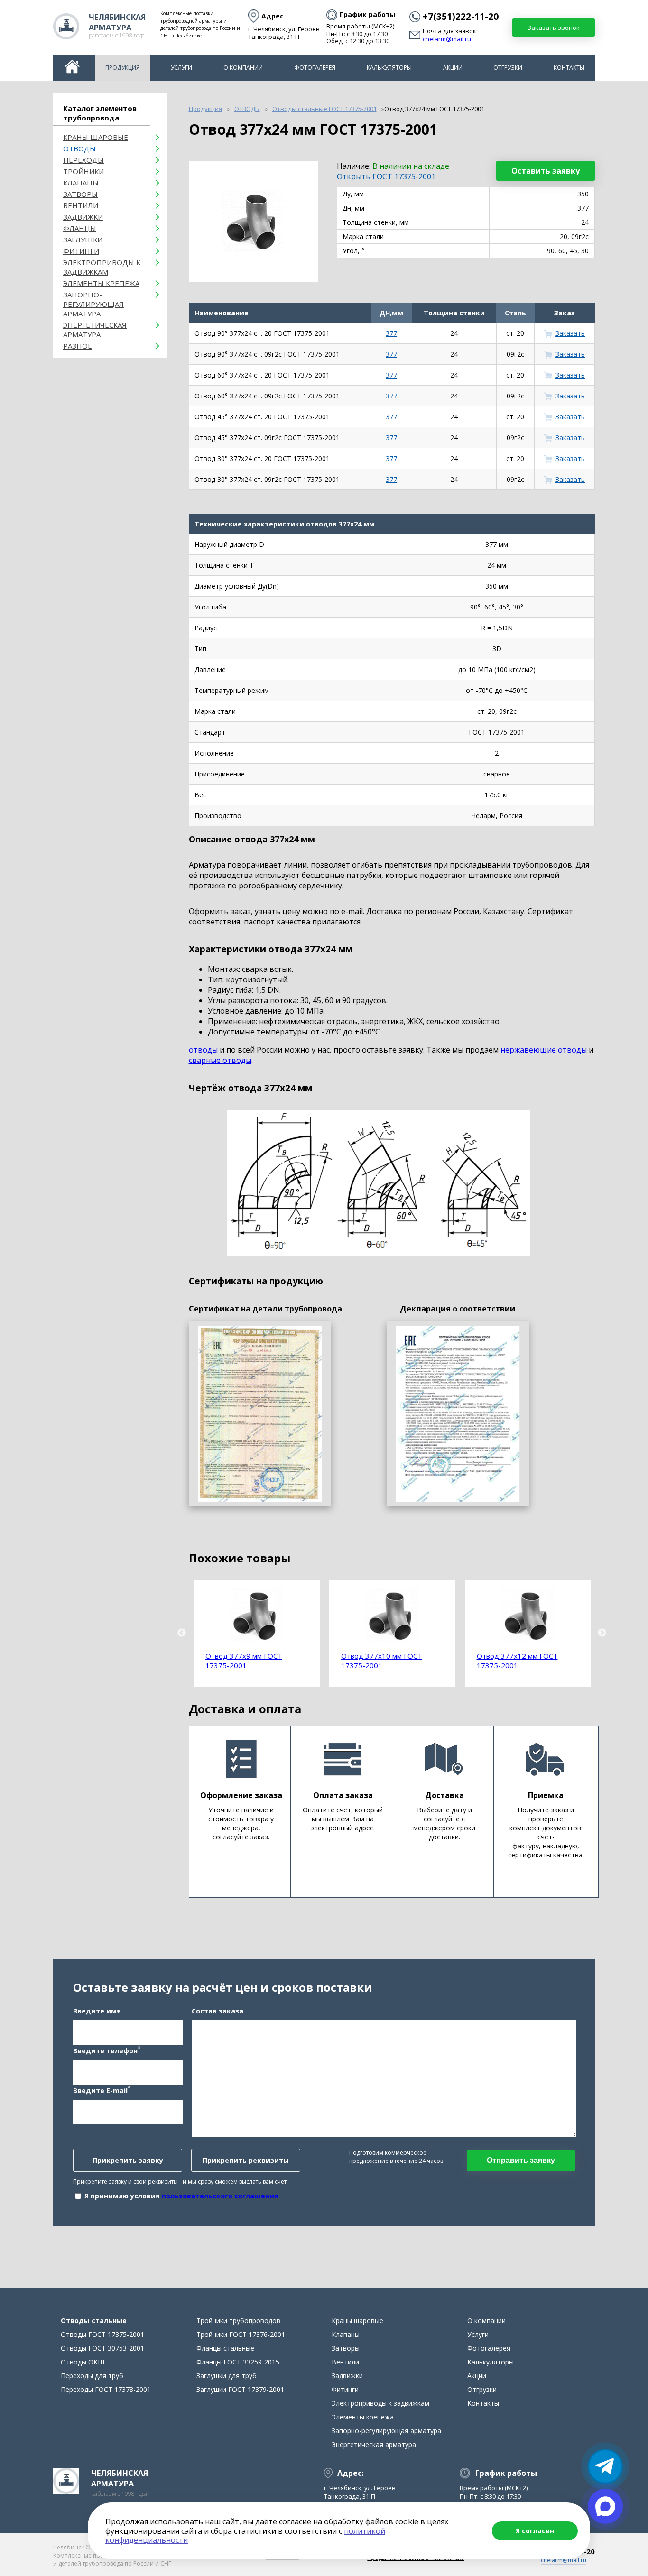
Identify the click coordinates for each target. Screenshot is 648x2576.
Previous (182, 1633)
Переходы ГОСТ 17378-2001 (106, 2389)
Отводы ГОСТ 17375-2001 (102, 2334)
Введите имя (97, 2011)
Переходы (83, 160)
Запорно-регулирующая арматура (93, 304)
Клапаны (81, 183)
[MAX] (605, 2506)
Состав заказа (218, 2011)
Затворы (80, 194)
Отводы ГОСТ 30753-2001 (102, 2348)
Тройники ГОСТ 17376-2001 (241, 2334)
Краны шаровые (96, 137)
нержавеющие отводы (544, 1050)
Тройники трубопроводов (238, 2321)
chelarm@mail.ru (447, 39)
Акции (453, 68)
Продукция (123, 68)
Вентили (81, 205)
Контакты (569, 68)
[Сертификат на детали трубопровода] (260, 1414)
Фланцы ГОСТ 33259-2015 (238, 2362)
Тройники (83, 171)
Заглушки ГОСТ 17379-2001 (240, 2389)
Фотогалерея (315, 68)
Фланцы (80, 228)
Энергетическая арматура (95, 330)
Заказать (570, 333)
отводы (203, 1050)
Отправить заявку (521, 2160)
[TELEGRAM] (605, 2466)
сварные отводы (220, 1060)
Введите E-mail (102, 2090)
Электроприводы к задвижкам (102, 267)
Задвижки (83, 217)
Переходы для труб (92, 2376)
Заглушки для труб (227, 2376)
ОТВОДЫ (79, 148)
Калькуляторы (389, 68)
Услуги (181, 68)
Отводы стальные (94, 2321)
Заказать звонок (554, 28)
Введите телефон (107, 2050)
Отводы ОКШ (83, 2362)
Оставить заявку (546, 171)
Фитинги (81, 251)
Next (602, 1633)
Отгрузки (508, 68)
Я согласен (535, 2531)
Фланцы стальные (225, 2348)
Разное (78, 346)
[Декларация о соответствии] (458, 1414)
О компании (243, 68)
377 (391, 333)
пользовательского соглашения (220, 2196)
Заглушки (83, 240)
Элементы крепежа (101, 283)
